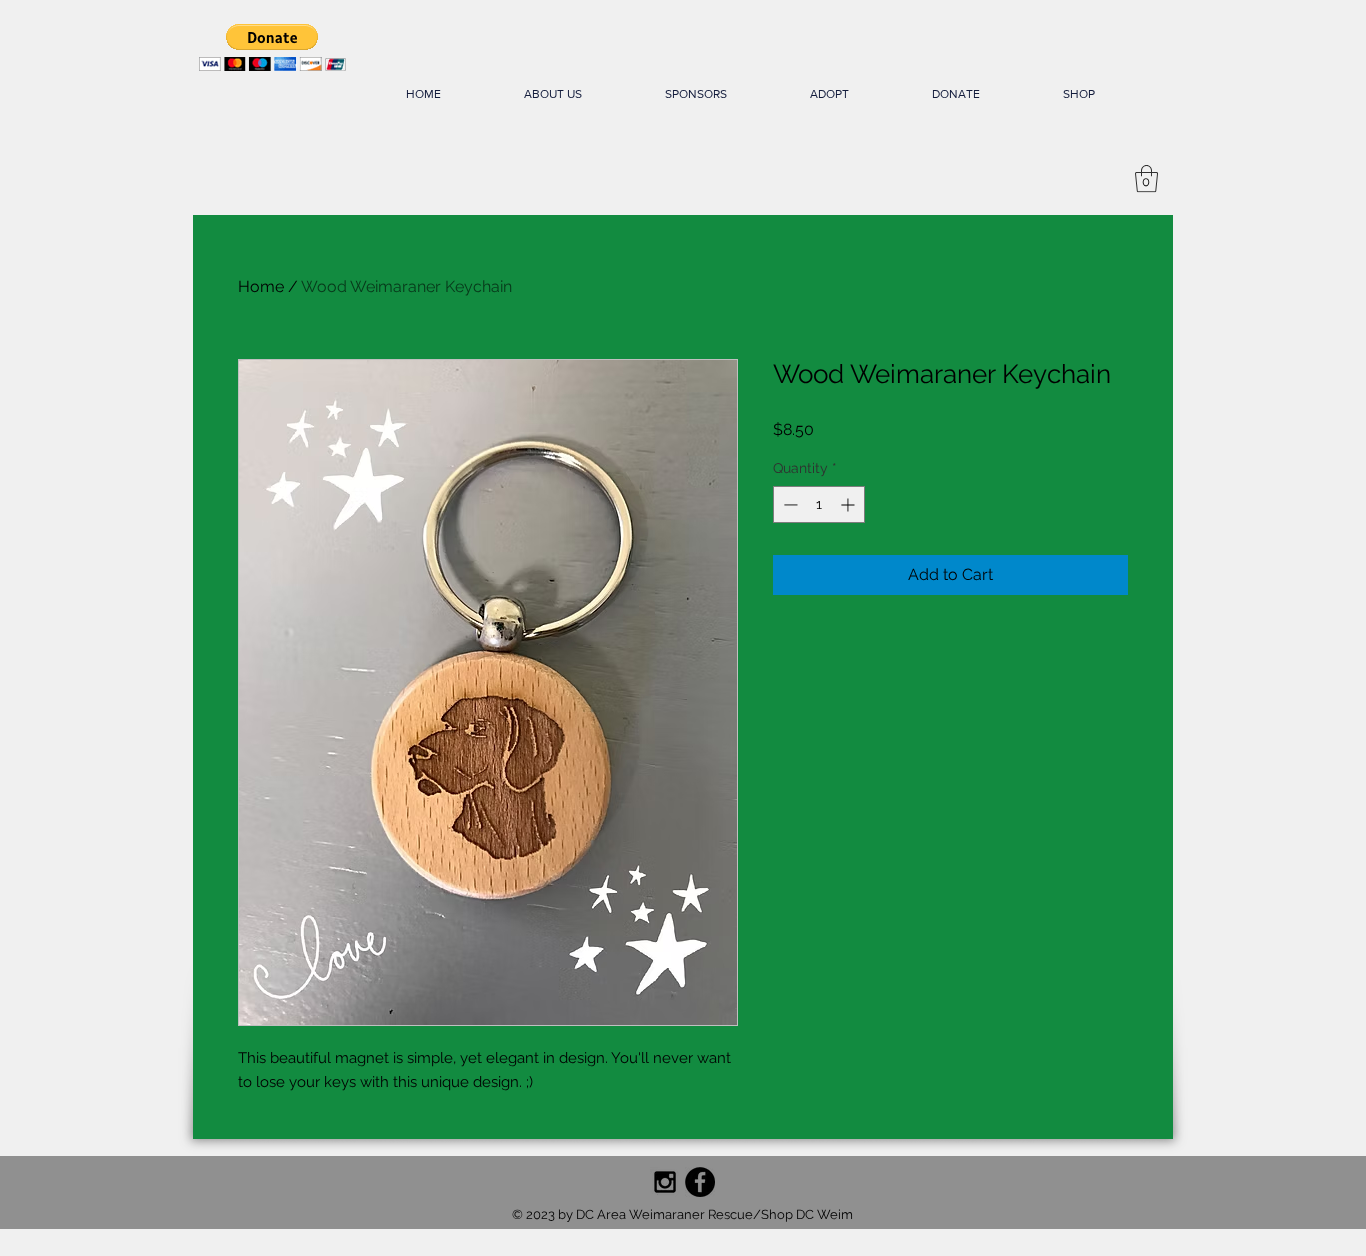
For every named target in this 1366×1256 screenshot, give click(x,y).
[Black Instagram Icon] (665, 1182)
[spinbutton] (819, 504)
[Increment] (849, 504)
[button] (272, 47)
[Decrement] (788, 504)
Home (261, 286)
